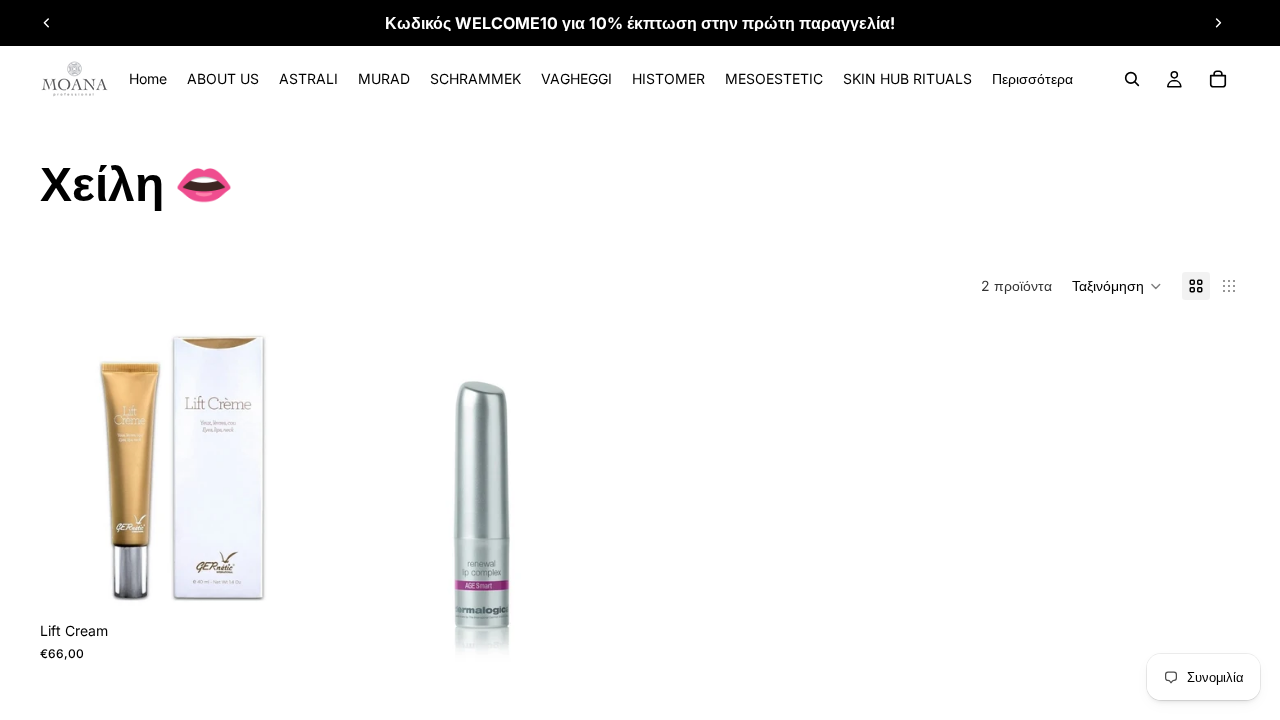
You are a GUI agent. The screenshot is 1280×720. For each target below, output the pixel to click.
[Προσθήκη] (297, 582)
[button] (1117, 286)
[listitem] (1032, 79)
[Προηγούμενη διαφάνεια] (47, 23)
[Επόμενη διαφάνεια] (1218, 23)
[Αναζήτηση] (1132, 79)
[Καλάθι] (1218, 79)
